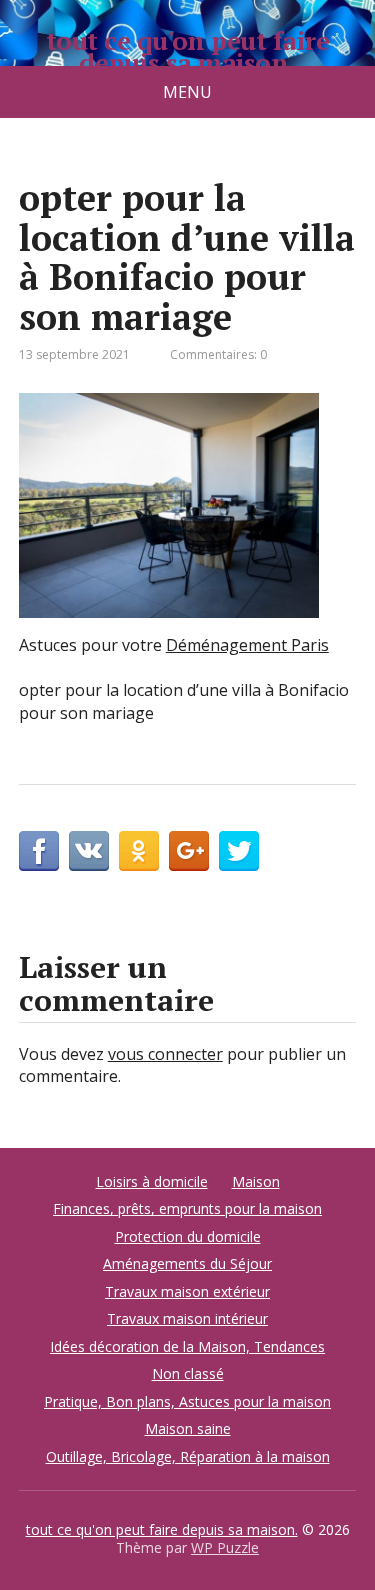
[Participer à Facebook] (39, 851)
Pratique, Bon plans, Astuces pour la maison (187, 1401)
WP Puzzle (225, 1547)
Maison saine (188, 1428)
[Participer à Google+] (189, 851)
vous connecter (165, 1054)
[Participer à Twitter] (239, 851)
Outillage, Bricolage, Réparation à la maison (188, 1456)
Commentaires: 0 (218, 354)
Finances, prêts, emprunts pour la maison (187, 1208)
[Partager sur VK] (89, 851)
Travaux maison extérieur (187, 1291)
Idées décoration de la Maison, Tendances (187, 1346)
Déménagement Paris (247, 645)
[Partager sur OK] (139, 851)
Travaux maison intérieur (187, 1318)
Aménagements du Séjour (187, 1263)
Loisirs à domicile (152, 1181)
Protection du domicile (188, 1236)
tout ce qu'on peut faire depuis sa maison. (188, 51)
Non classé (188, 1373)
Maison (256, 1181)
